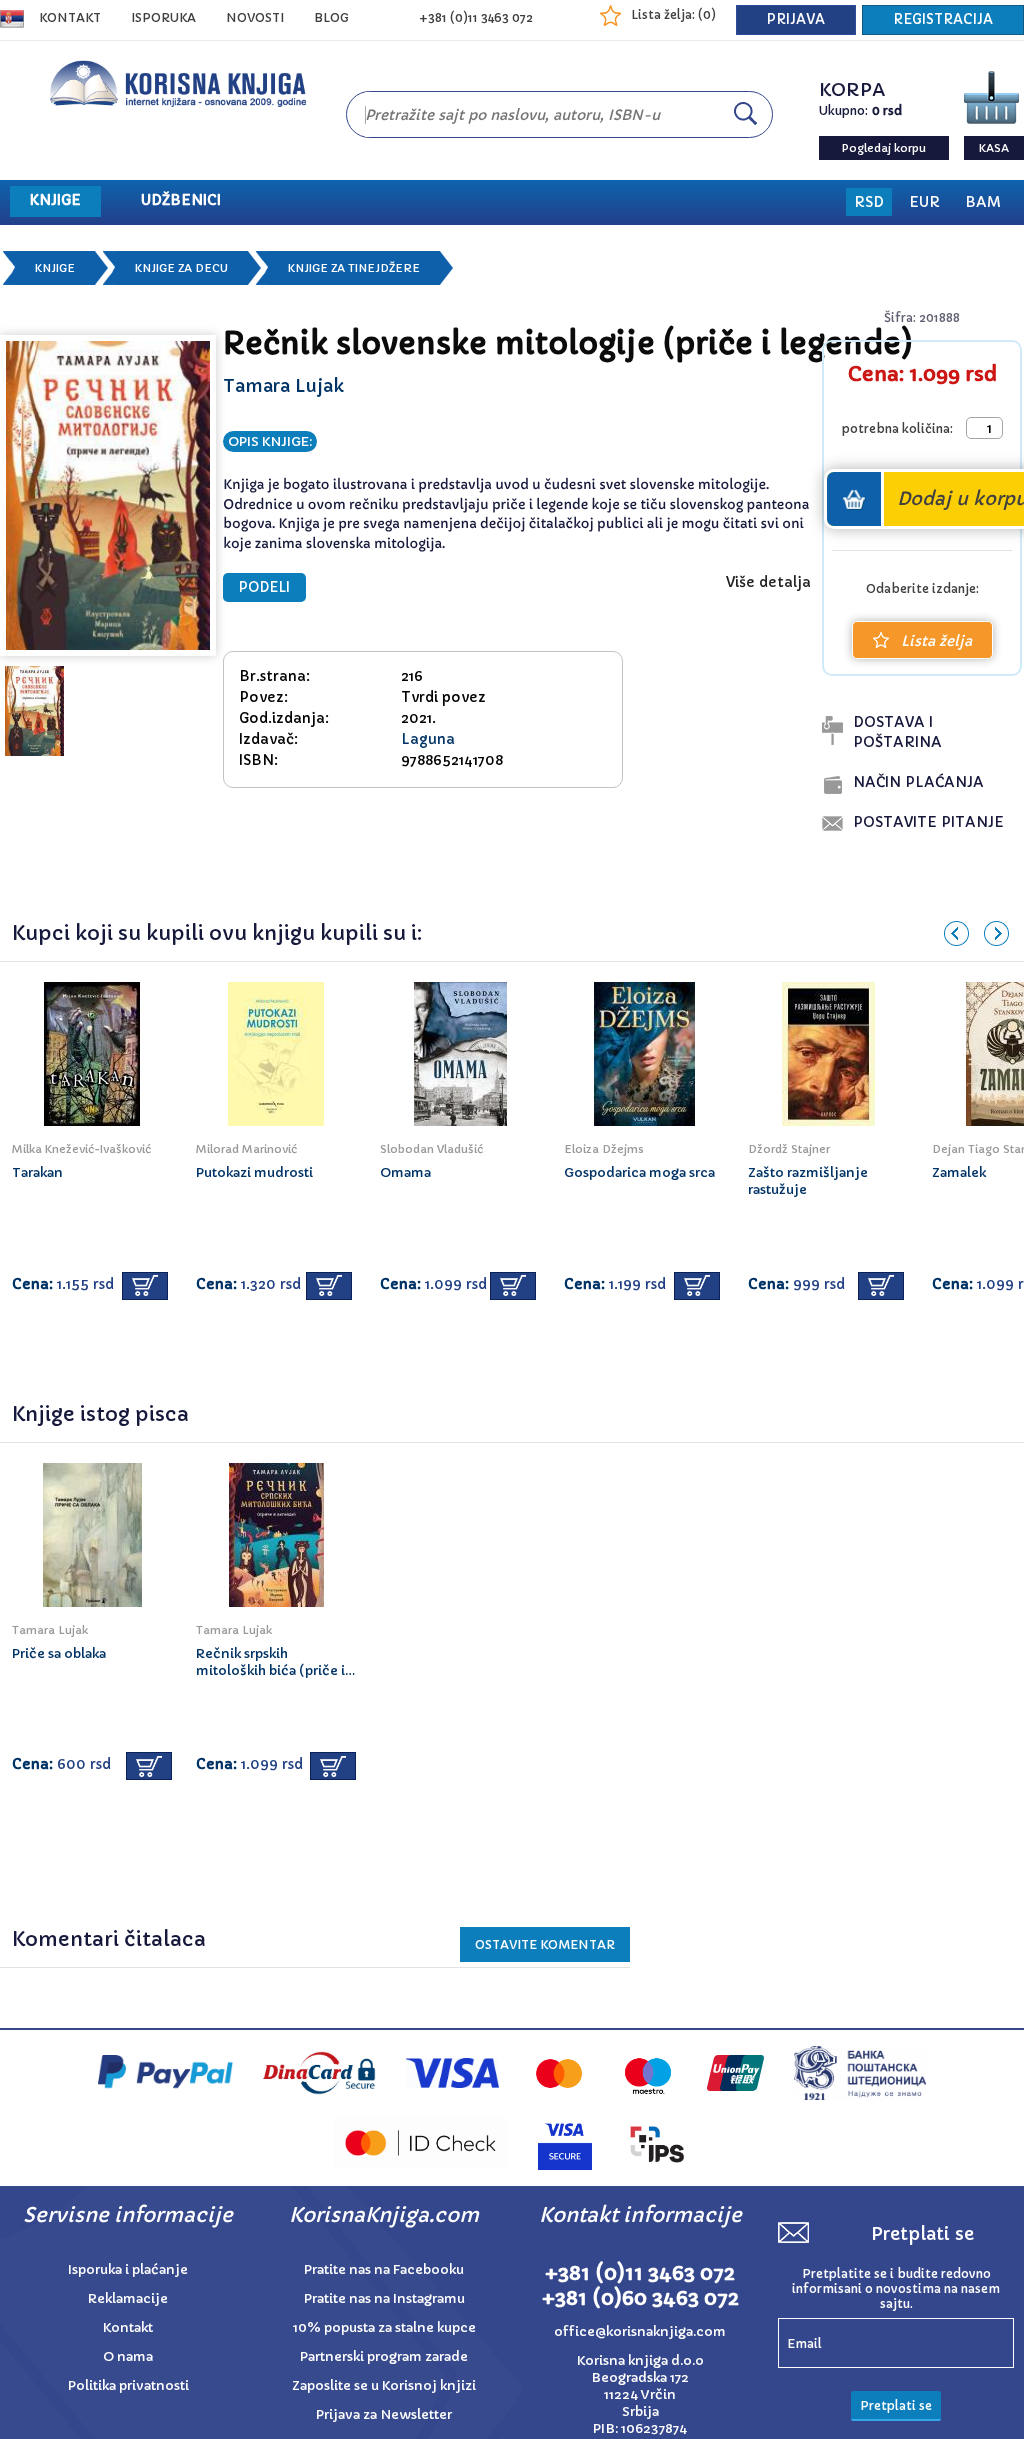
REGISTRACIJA (943, 19)
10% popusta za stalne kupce (384, 2327)
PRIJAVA (796, 19)
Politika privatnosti (128, 2385)
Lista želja (936, 641)
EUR (924, 202)
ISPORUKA (163, 17)
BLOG (331, 17)
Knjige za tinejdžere (354, 268)
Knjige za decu (181, 268)
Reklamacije (128, 2298)
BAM (983, 202)
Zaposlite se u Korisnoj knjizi (384, 2385)
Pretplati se (896, 2405)
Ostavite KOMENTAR (545, 1944)
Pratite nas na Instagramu (384, 2298)
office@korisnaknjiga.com (640, 2331)
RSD (869, 202)
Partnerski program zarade (384, 2356)
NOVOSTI (255, 17)
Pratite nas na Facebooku (384, 2269)
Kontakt (70, 17)
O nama (128, 2356)
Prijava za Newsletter (384, 2414)
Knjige (55, 268)
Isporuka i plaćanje (128, 2269)
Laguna (428, 739)
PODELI (264, 587)
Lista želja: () (673, 14)
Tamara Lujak (283, 385)
